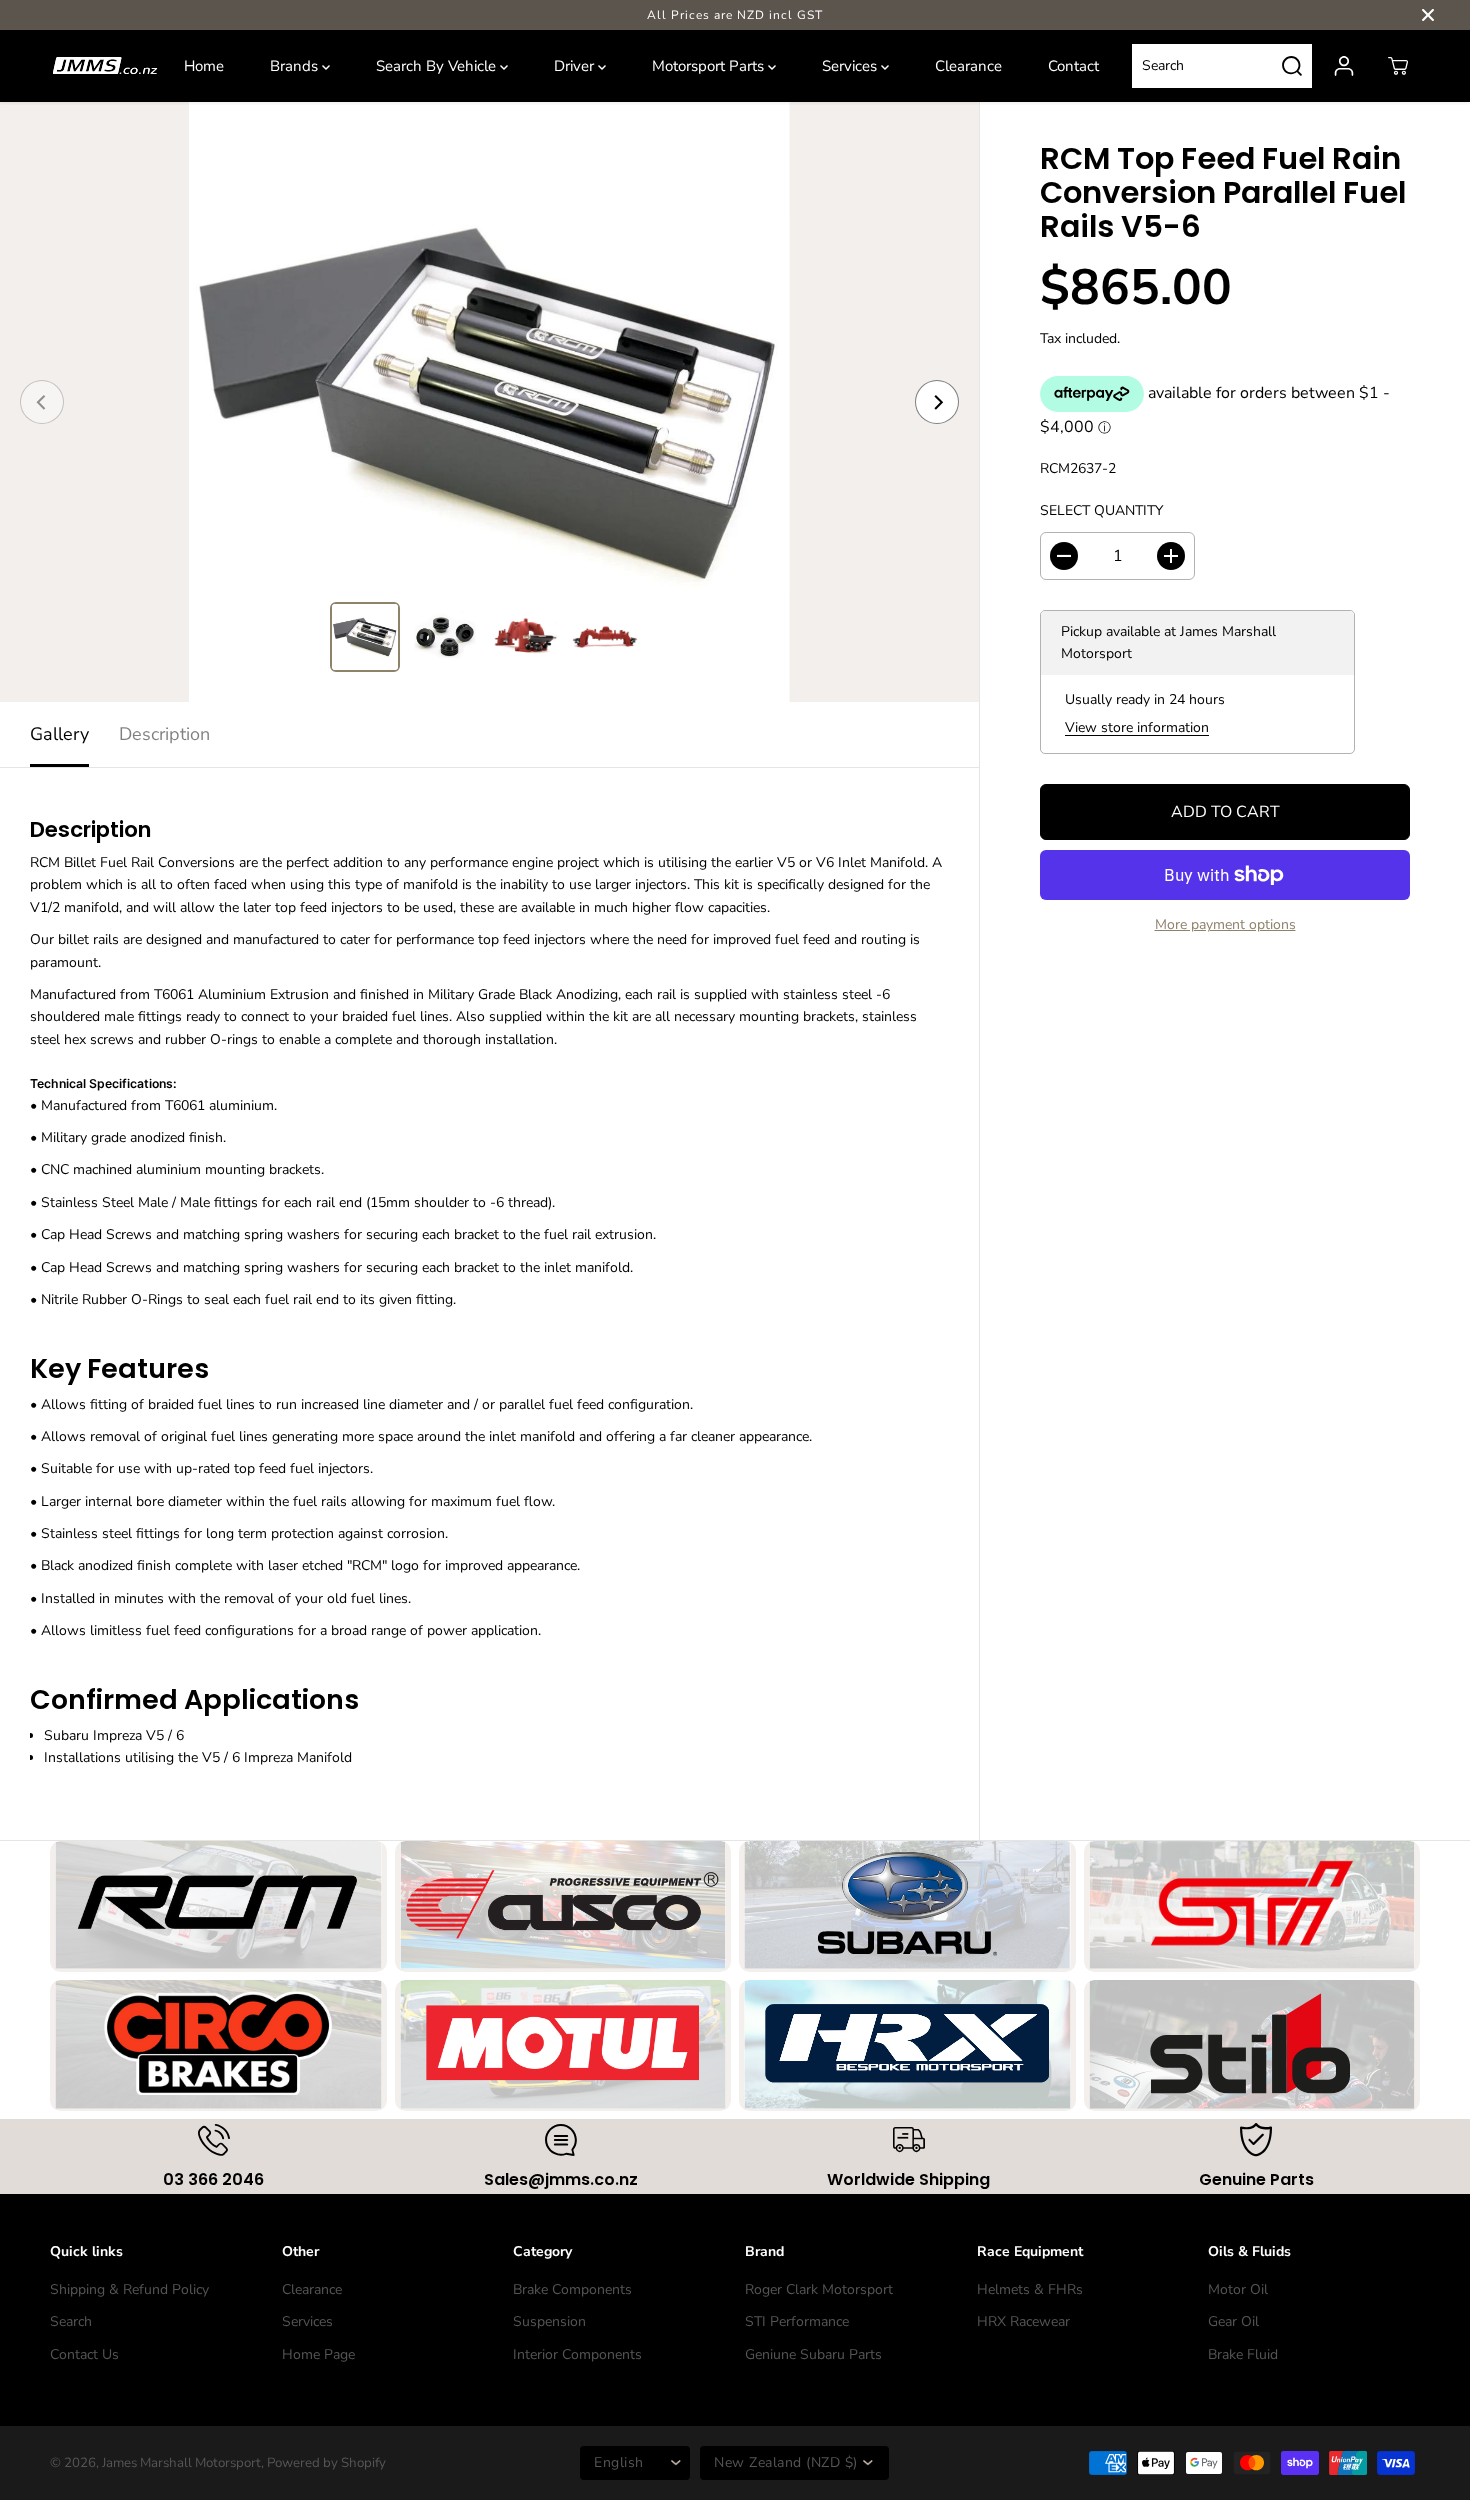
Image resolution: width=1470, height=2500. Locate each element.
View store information (1137, 727)
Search (71, 2321)
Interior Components (577, 2354)
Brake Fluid (1243, 2354)
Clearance (968, 66)
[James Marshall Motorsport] (105, 66)
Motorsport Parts (710, 66)
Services (851, 66)
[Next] (937, 402)
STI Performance (797, 2321)
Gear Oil (1233, 2321)
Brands (296, 66)
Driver (576, 66)
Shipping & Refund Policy (129, 2289)
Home (204, 66)
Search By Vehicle (438, 66)
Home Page (318, 2354)
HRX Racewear (1023, 2321)
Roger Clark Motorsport (819, 2289)
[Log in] (1344, 66)
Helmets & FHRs (1030, 2289)
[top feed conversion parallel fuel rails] (489, 402)
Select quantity (1101, 510)
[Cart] (1398, 66)
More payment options (1225, 924)
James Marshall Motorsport (181, 2463)
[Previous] (42, 402)
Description (164, 734)
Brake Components (572, 2289)
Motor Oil (1238, 2289)
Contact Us (84, 2354)
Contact (1073, 66)
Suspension (549, 2321)
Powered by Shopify (326, 2463)
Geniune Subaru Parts (813, 2354)
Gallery (59, 734)
